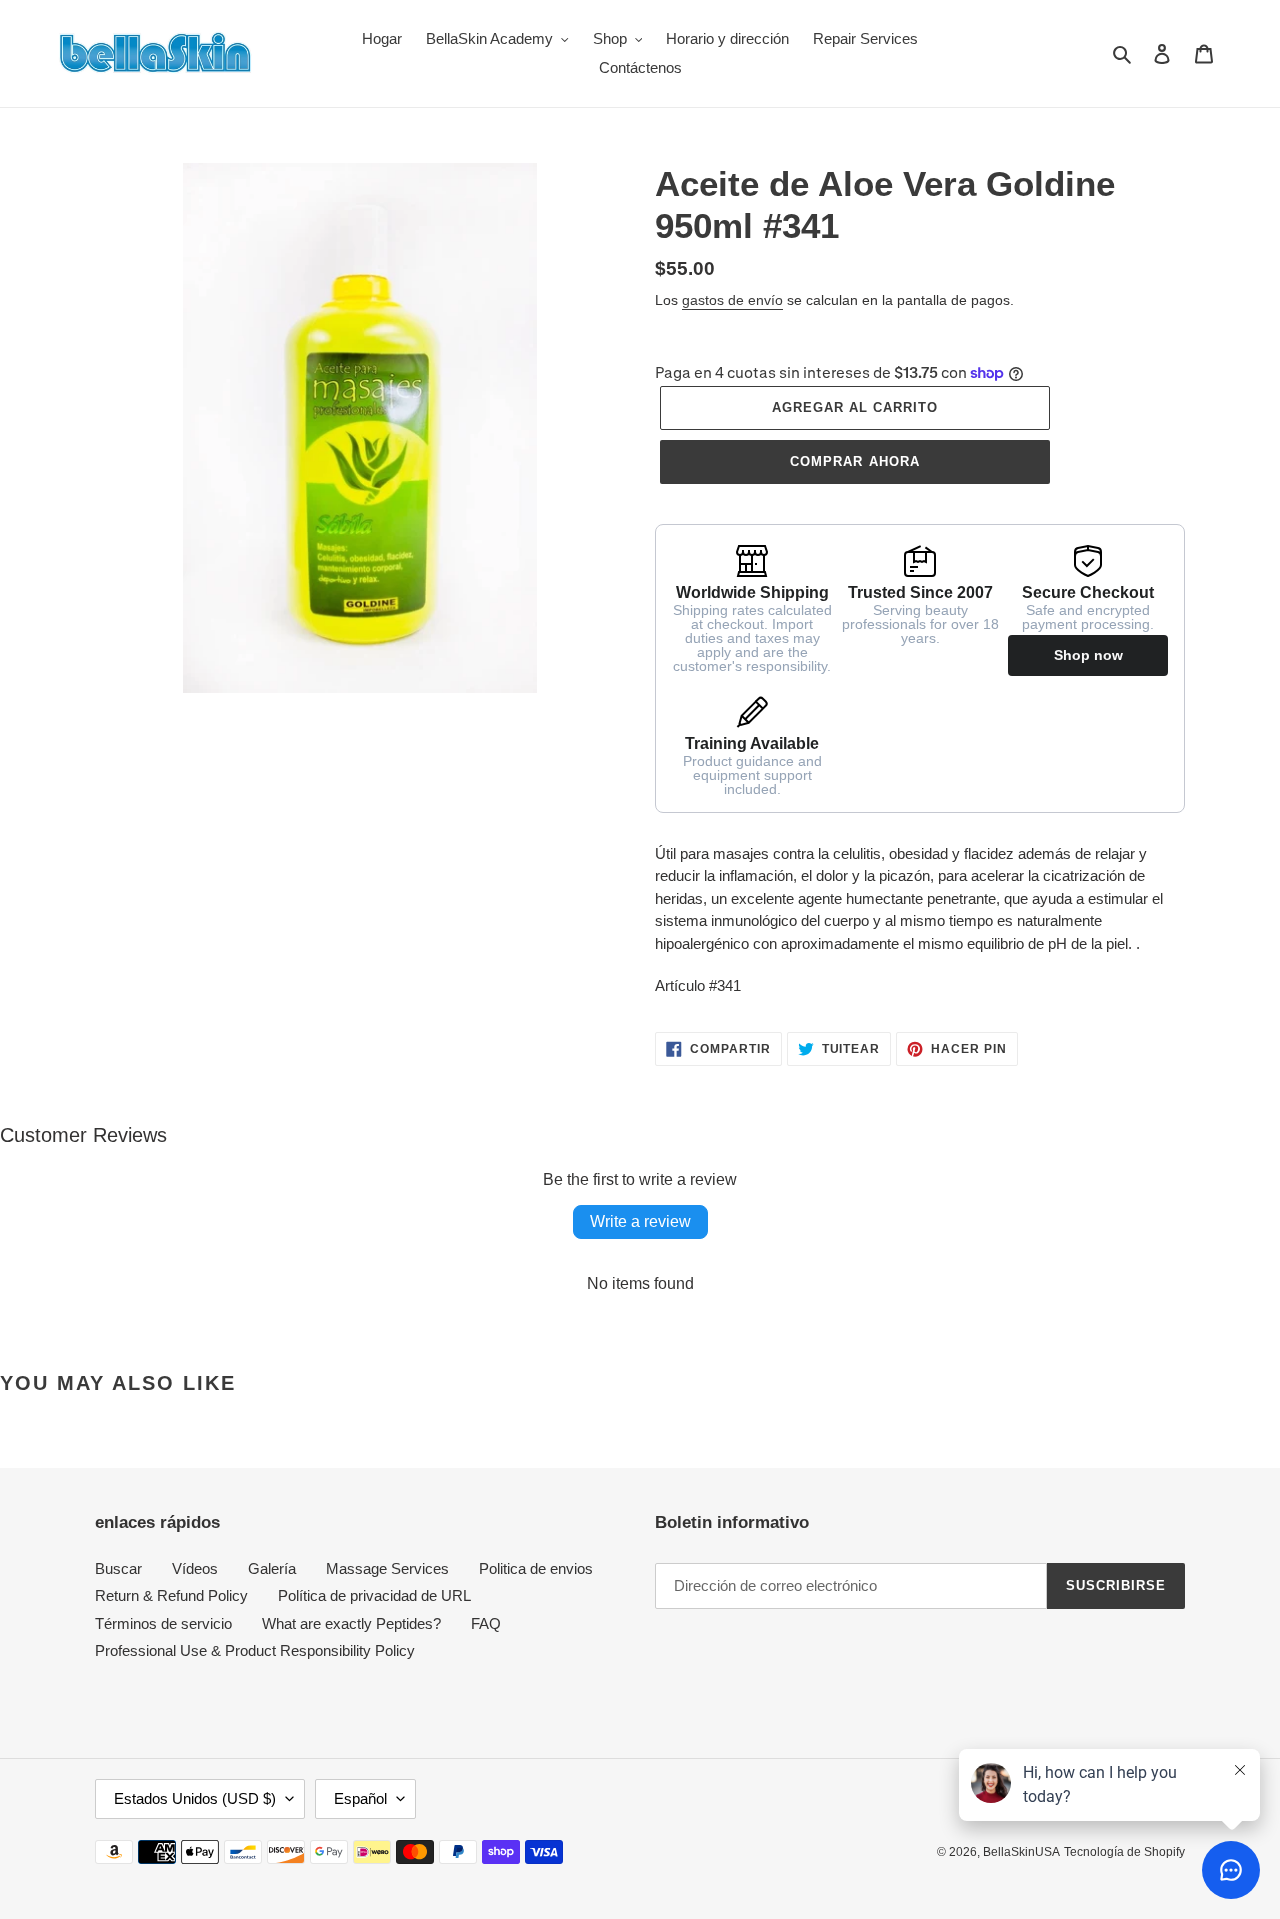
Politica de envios (536, 1568)
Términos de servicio (163, 1623)
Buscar (118, 1568)
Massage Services (387, 1568)
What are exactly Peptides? (351, 1623)
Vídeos (195, 1568)
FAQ (486, 1623)
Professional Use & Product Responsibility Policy (255, 1650)
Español (360, 1798)
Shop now (1088, 655)
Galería (272, 1568)
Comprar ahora (855, 461)
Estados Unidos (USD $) (195, 1798)
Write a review (640, 1221)
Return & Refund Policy (171, 1595)
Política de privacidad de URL (374, 1595)
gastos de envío (732, 300)
